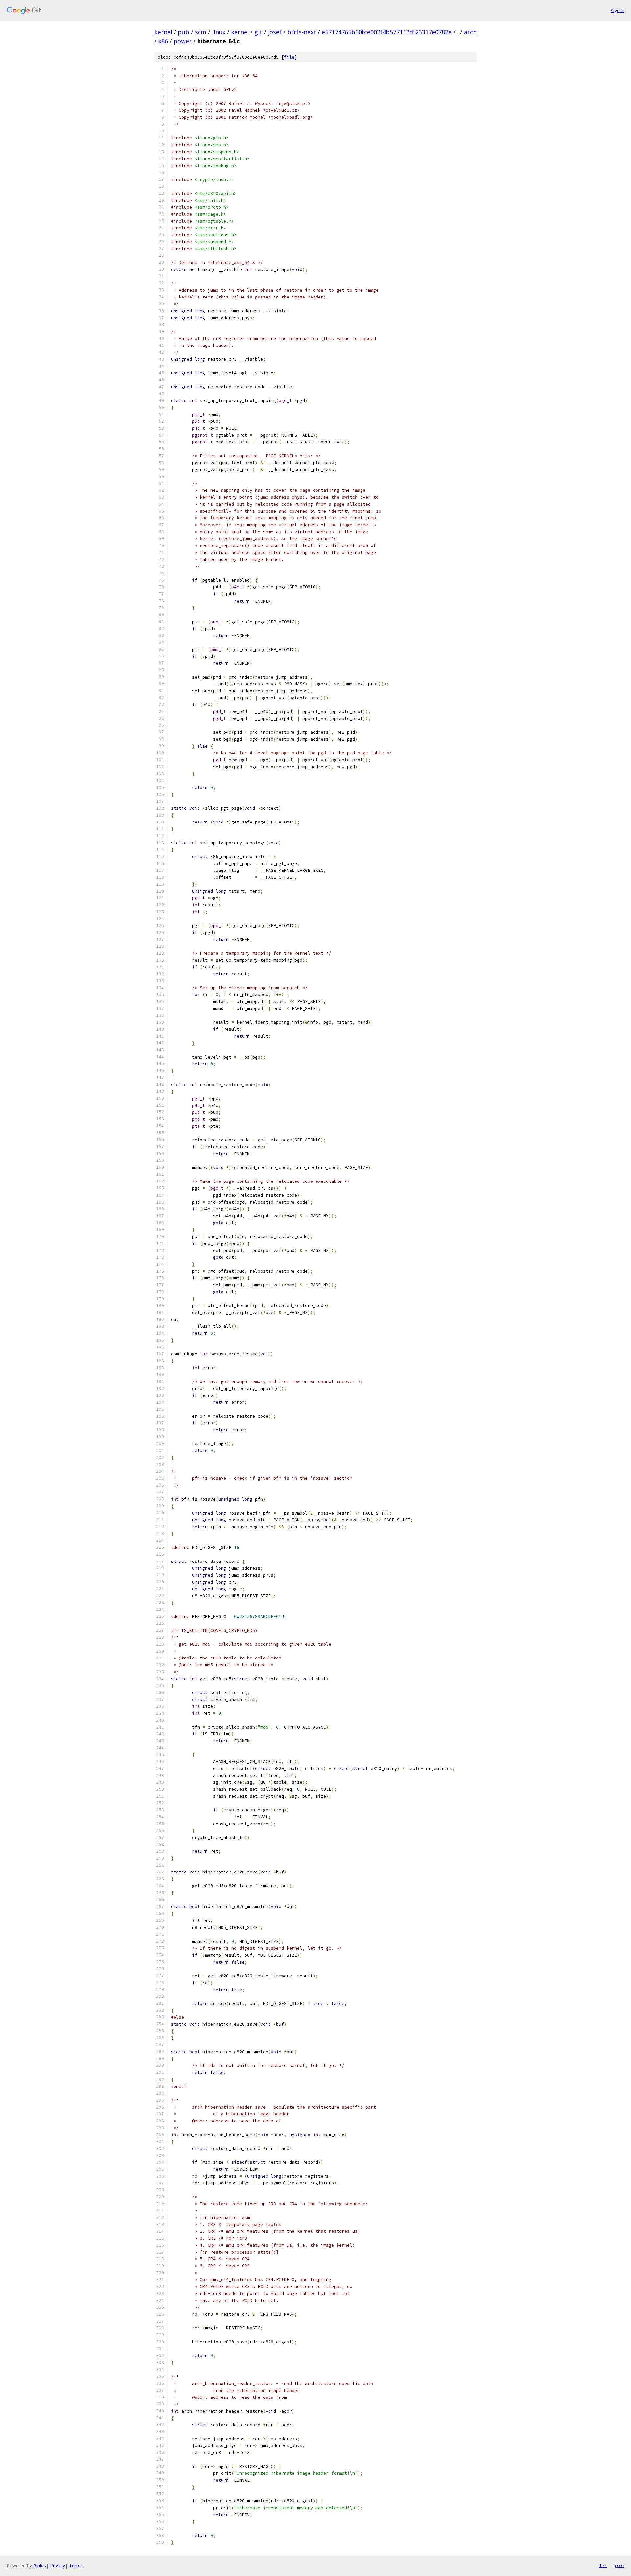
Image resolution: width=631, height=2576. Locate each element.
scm (201, 32)
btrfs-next (302, 32)
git (258, 32)
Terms (76, 2566)
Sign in (618, 10)
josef (275, 32)
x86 (163, 41)
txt (603, 2565)
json (619, 2565)
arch (470, 32)
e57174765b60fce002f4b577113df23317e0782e (387, 32)
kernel (163, 32)
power (183, 41)
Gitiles (40, 2566)
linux (219, 32)
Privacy (58, 2566)
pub (184, 32)
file (289, 57)
